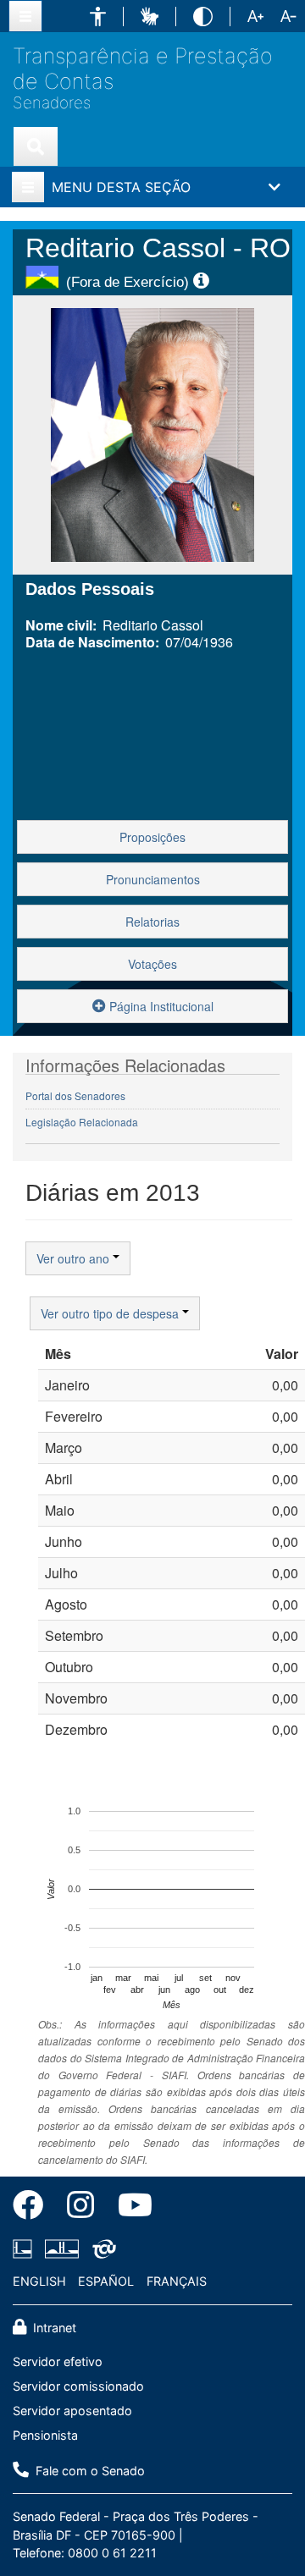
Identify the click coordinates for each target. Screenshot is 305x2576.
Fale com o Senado (89, 2471)
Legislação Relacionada (82, 1122)
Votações (152, 964)
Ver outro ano (75, 1258)
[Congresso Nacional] (62, 2249)
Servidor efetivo (58, 2361)
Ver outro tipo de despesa (111, 1313)
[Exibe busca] (36, 146)
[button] (98, 17)
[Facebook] (34, 2208)
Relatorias (152, 922)
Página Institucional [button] (160, 1006)
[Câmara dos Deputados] (25, 2249)
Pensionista (45, 2435)
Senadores (52, 103)
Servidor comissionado (78, 2386)
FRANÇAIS (177, 2281)
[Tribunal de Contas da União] (101, 2249)
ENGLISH (39, 2281)
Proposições (152, 837)
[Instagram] (80, 2208)
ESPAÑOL (106, 2281)
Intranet (53, 2328)
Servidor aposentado (72, 2411)
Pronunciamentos (153, 879)
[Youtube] (129, 2208)
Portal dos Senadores (75, 1095)
